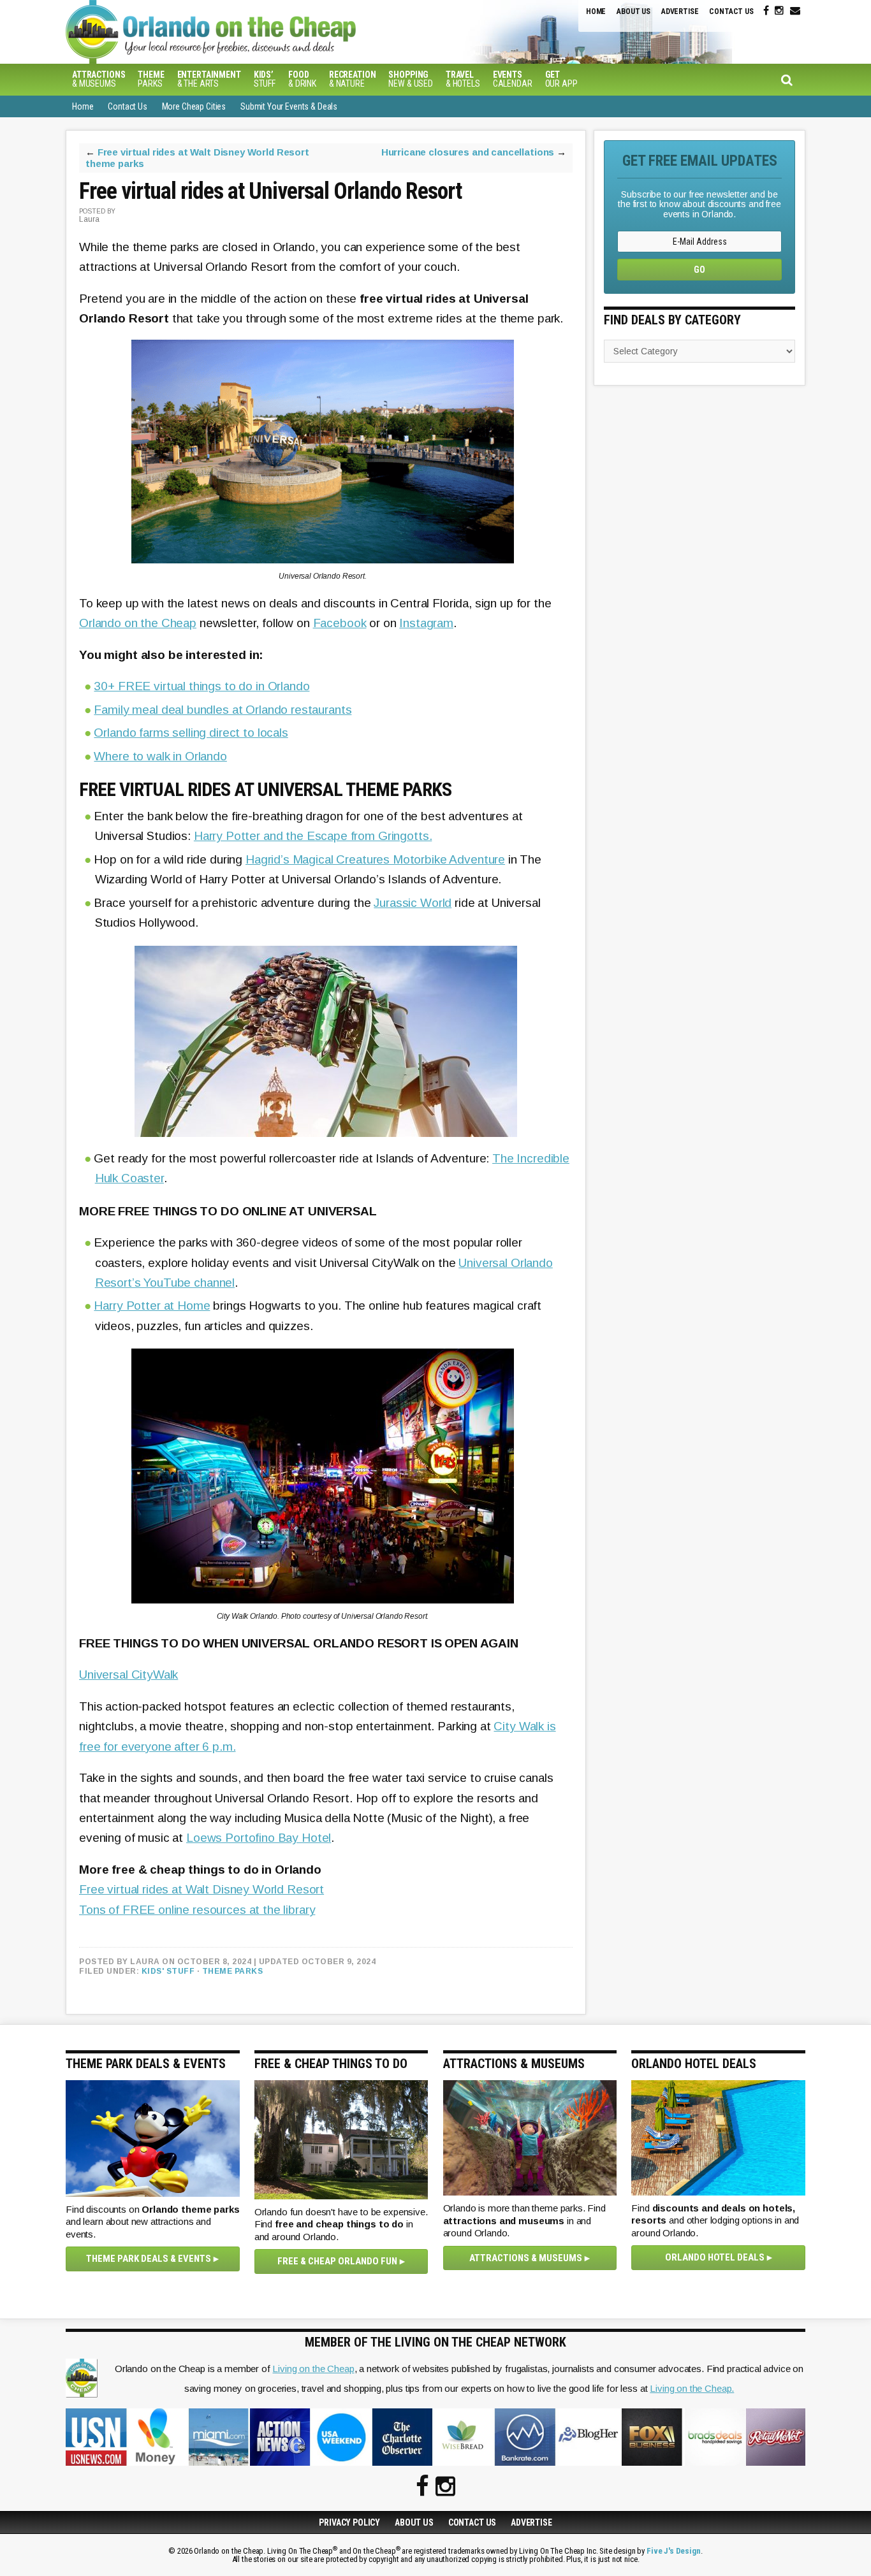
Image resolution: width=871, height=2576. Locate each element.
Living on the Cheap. (692, 2388)
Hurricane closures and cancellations (468, 152)
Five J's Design (674, 2551)
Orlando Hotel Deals (715, 2257)
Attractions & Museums (526, 2258)
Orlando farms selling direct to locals (191, 733)
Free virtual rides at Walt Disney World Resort (201, 1889)
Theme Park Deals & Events (149, 2259)
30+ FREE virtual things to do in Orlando (201, 686)
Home (596, 11)
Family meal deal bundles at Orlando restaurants (223, 710)
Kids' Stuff (168, 1971)
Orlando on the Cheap (279, 32)
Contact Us (731, 11)
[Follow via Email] (795, 11)
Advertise (680, 11)
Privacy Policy (349, 2522)
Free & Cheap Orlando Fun (337, 2261)
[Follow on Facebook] (766, 11)
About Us (633, 11)
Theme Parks (233, 1971)
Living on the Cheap (313, 2369)
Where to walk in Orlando (160, 756)
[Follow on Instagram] (779, 11)
